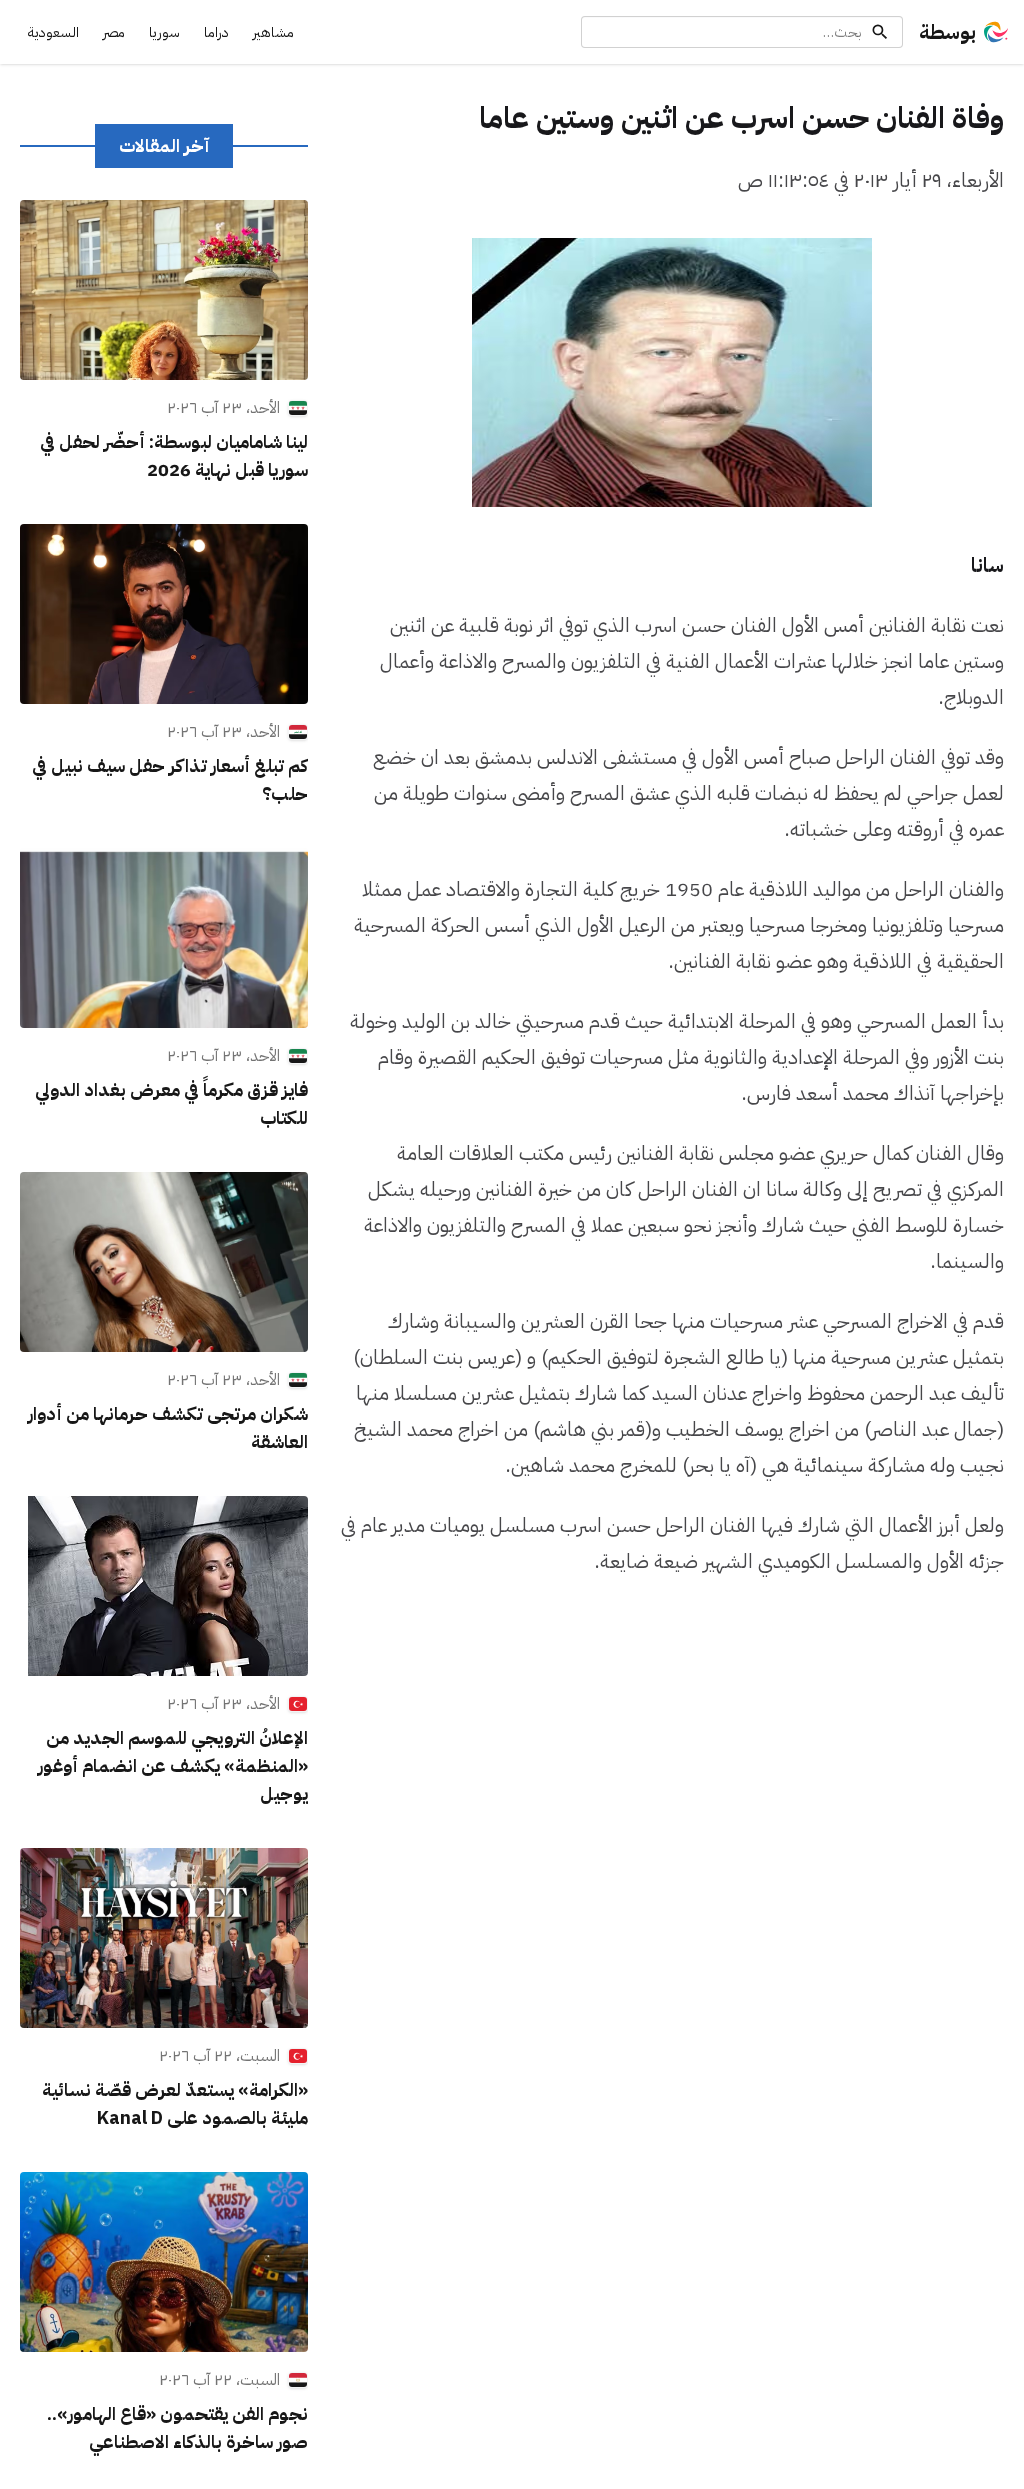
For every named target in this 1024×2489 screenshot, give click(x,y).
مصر (114, 32)
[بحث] (880, 32)
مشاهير (273, 32)
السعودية (53, 32)
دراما (216, 32)
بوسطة (947, 32)
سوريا (164, 32)
